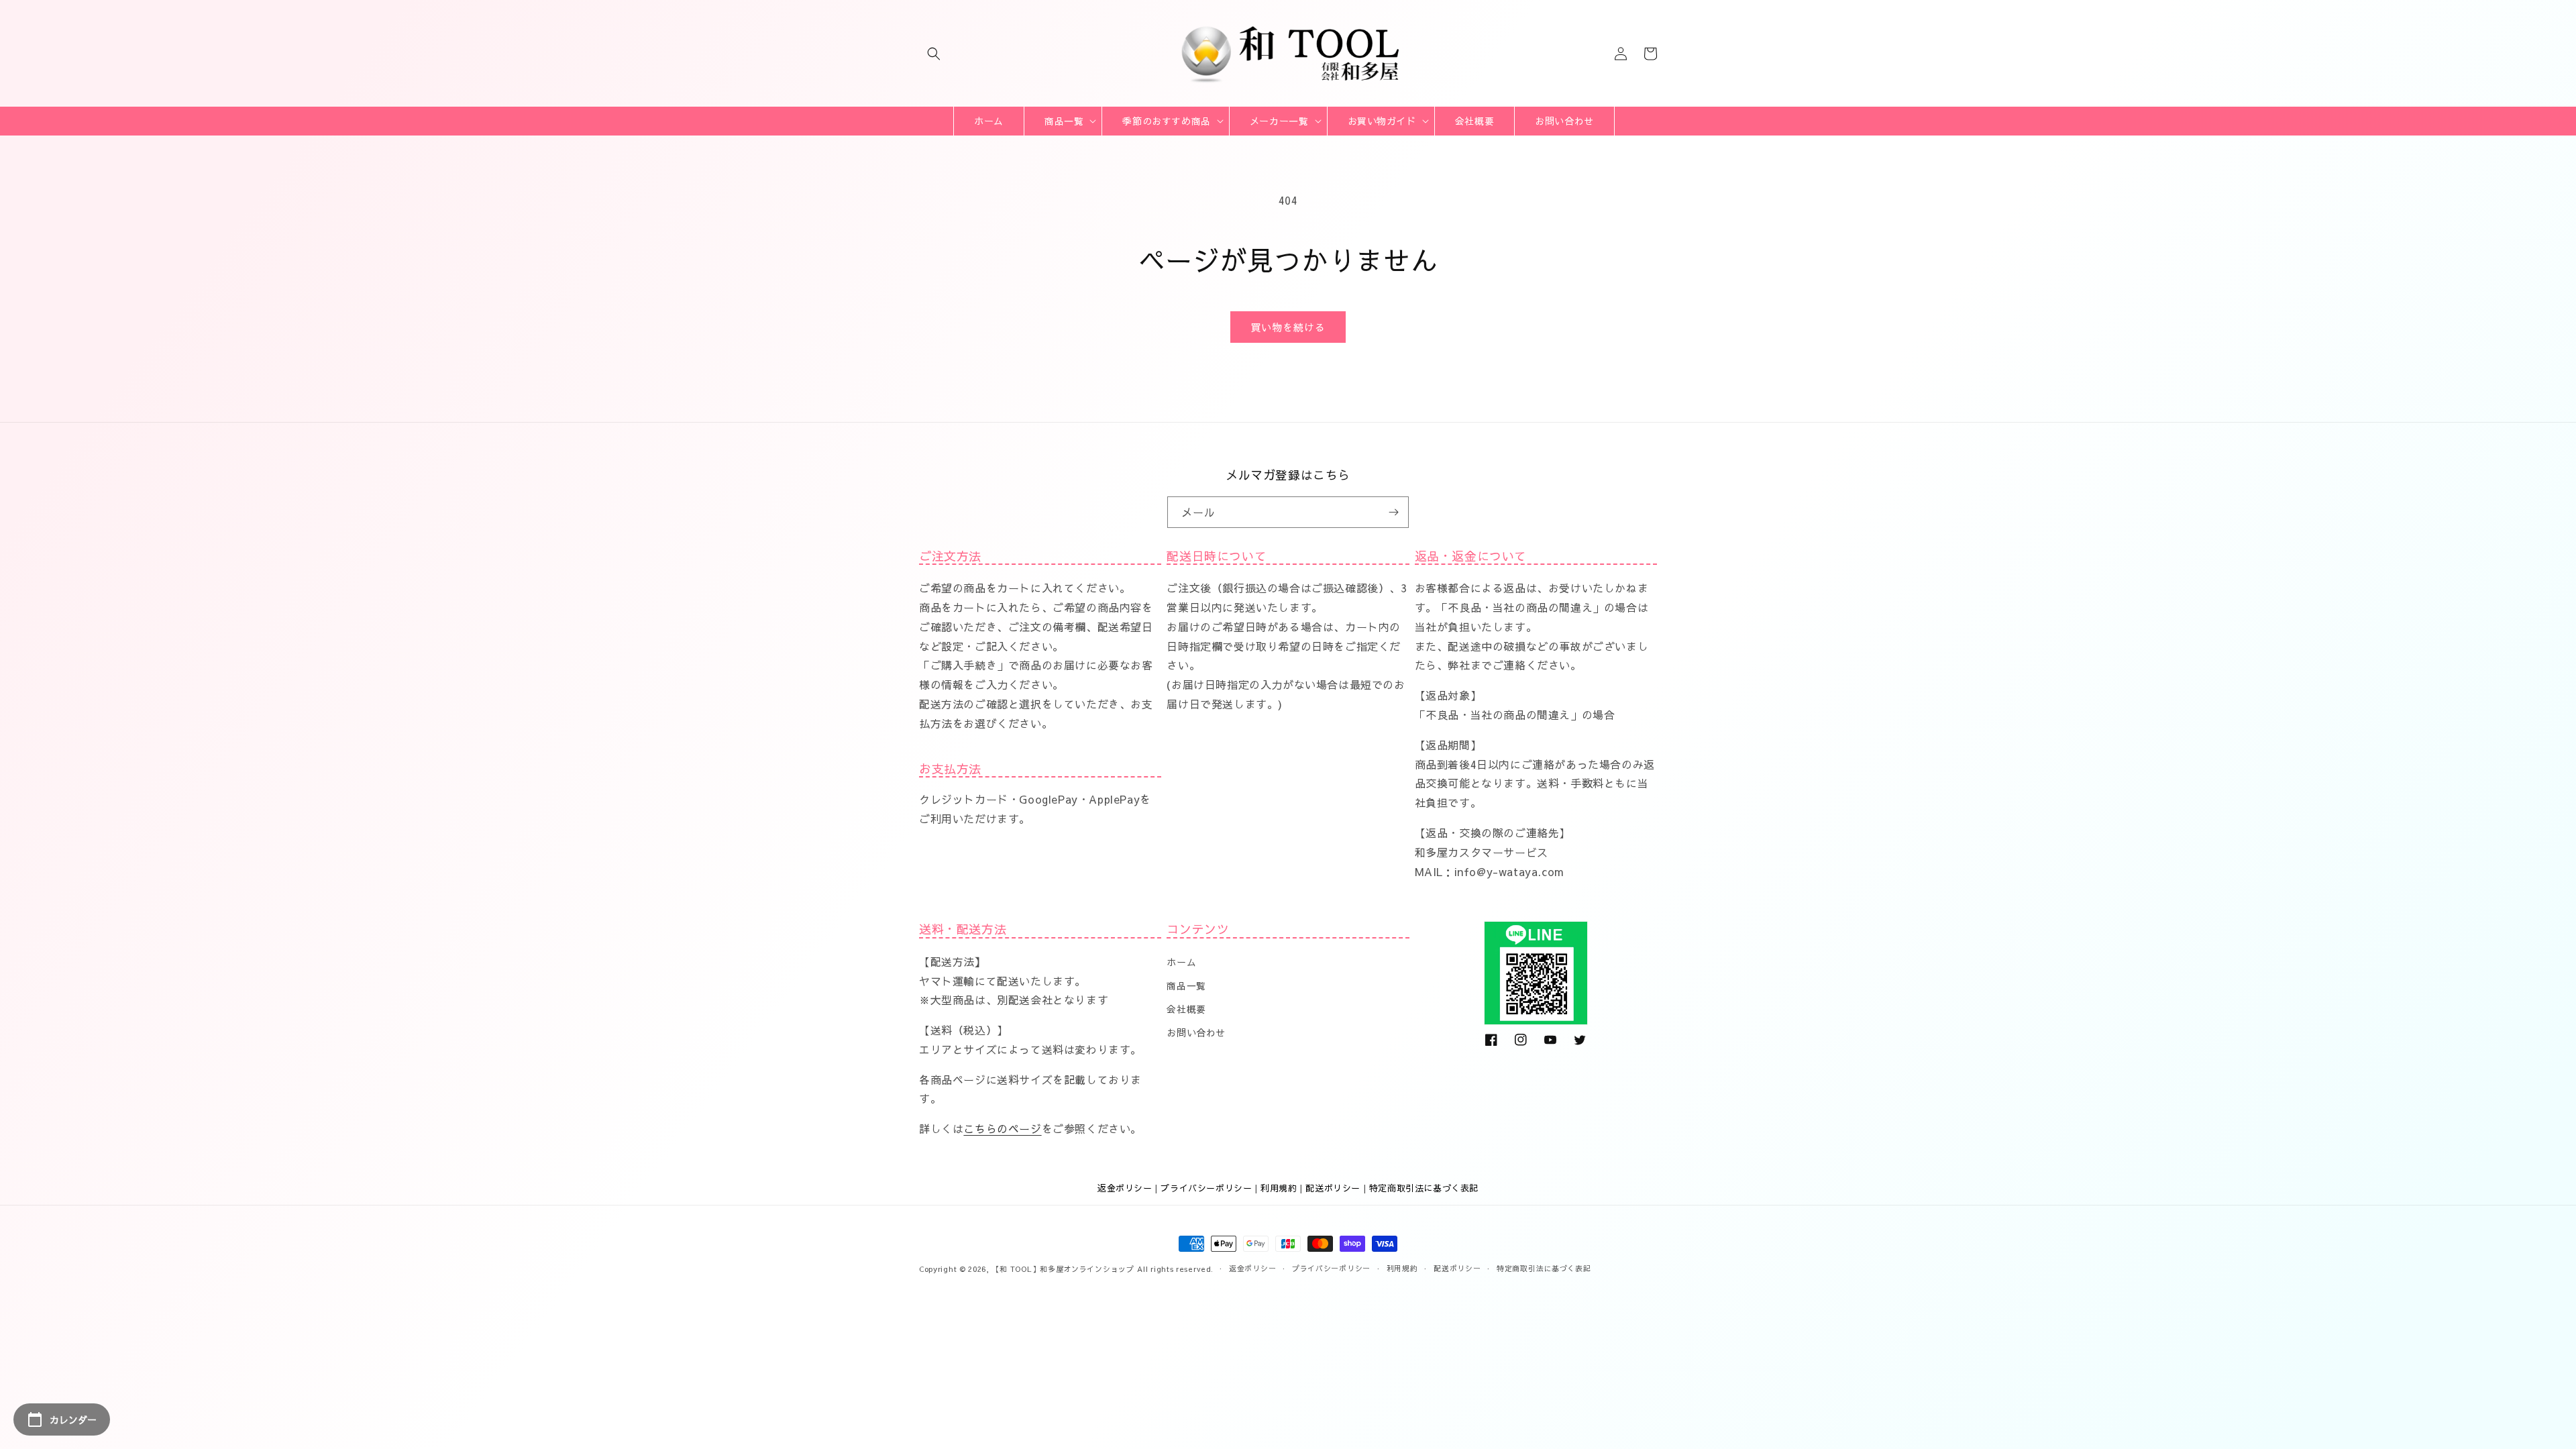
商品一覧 (1186, 985)
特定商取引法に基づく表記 (1424, 1188)
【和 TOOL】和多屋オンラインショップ (1063, 1269)
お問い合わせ (1196, 1032)
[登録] (1393, 512)
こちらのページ (1002, 1128)
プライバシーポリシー (1206, 1188)
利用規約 (1279, 1188)
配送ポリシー (1333, 1188)
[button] (934, 54)
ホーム (1181, 962)
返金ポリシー (1125, 1188)
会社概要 (1186, 1009)
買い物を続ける (1288, 327)
